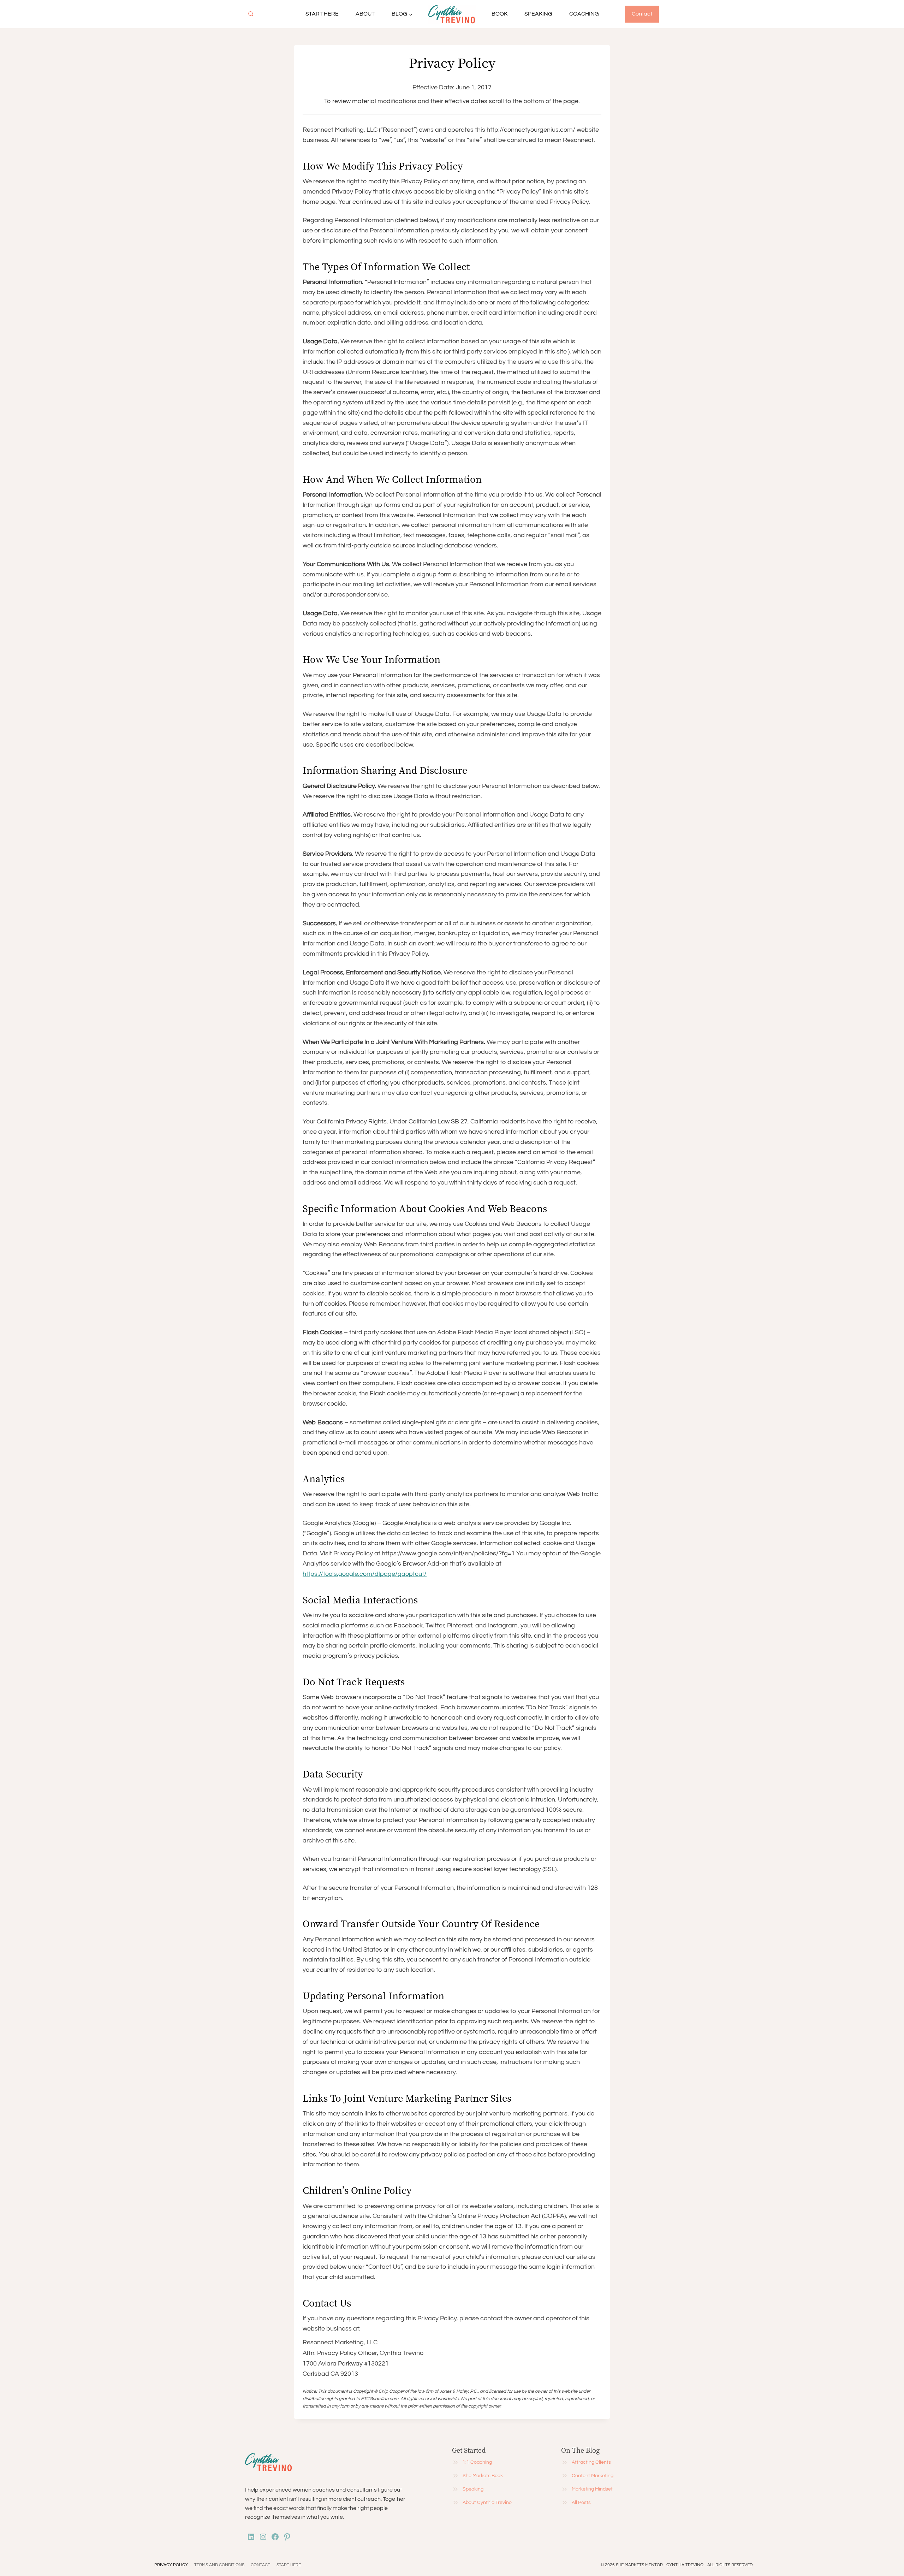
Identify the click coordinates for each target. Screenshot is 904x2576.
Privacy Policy (171, 2565)
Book (499, 14)
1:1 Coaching (477, 2462)
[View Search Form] (251, 14)
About (365, 14)
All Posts (581, 2503)
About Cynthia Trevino (487, 2503)
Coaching (584, 14)
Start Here (322, 14)
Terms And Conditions (219, 2565)
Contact (642, 14)
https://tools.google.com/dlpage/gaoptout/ (365, 1574)
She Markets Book (483, 2476)
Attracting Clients (591, 2462)
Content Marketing (593, 2476)
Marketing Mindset (592, 2489)
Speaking (538, 14)
